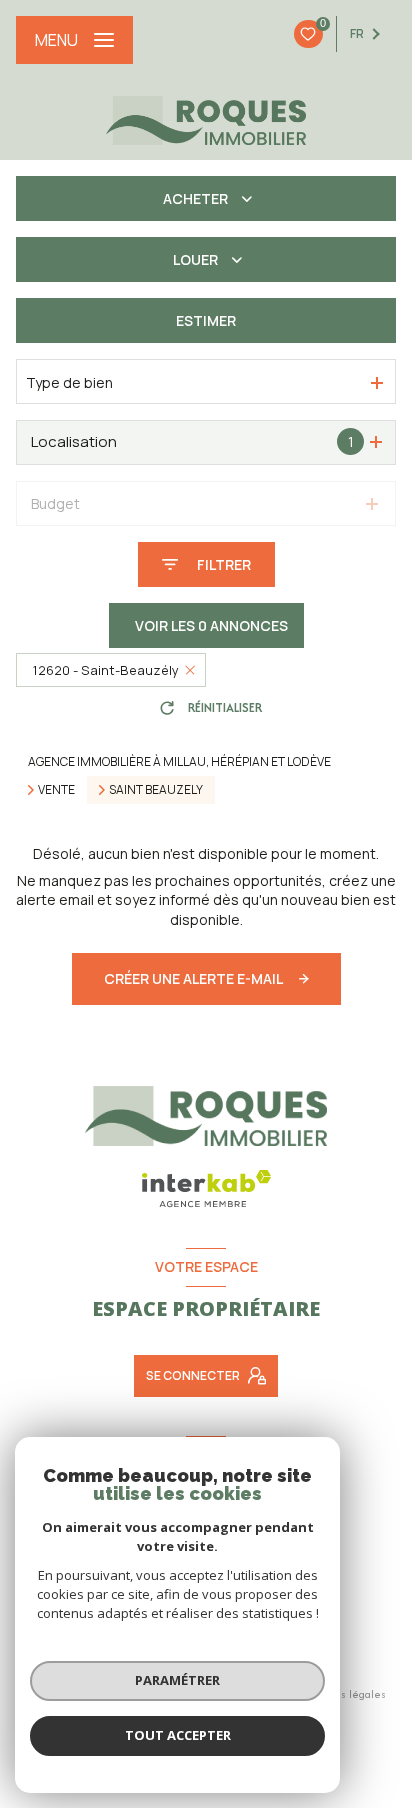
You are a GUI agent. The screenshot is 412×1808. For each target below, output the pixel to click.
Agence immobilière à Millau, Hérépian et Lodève (179, 761)
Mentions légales (343, 1694)
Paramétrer (177, 1680)
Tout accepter (178, 1735)
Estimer (206, 320)
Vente (56, 790)
